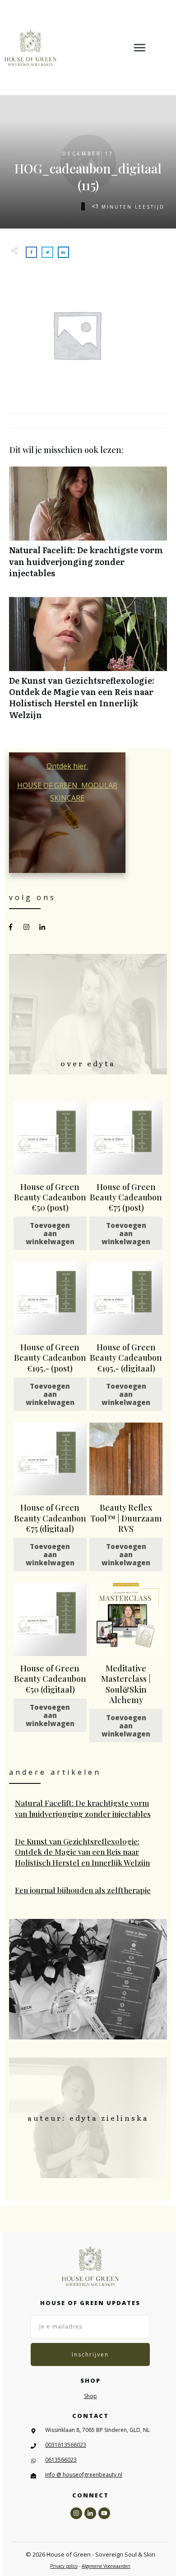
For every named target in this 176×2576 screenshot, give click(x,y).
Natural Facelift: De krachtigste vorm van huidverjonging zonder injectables (88, 527)
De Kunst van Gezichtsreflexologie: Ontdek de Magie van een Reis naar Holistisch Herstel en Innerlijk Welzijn (88, 663)
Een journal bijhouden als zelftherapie (88, 1890)
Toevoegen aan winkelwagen (50, 1233)
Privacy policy (64, 2566)
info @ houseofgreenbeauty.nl (84, 2475)
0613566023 (61, 2460)
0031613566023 (66, 2445)
